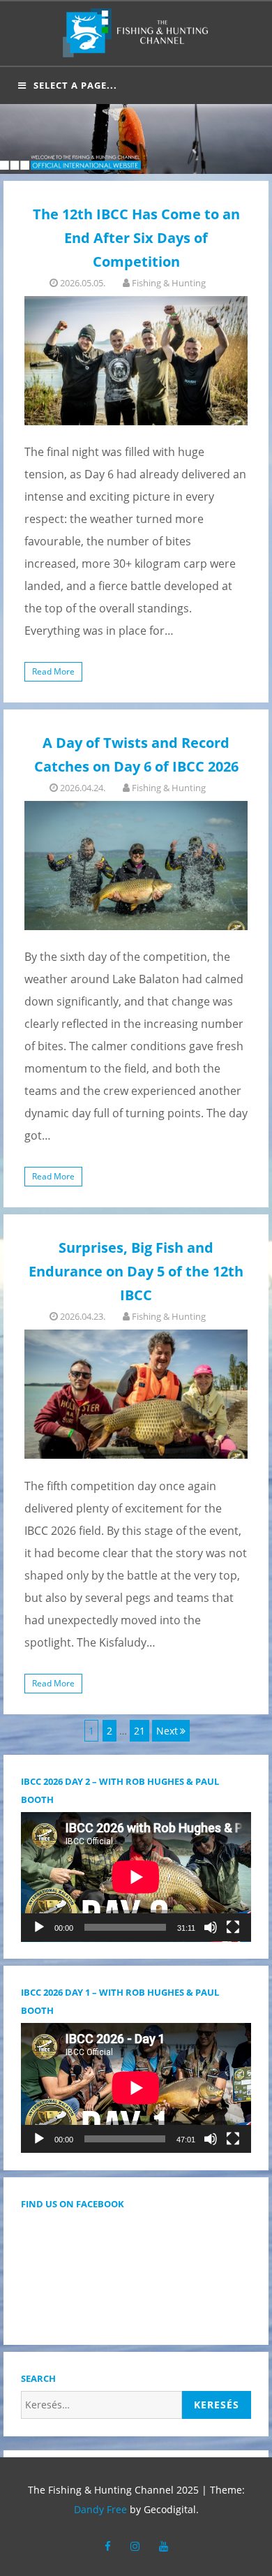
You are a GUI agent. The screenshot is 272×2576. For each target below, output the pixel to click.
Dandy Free (100, 2509)
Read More (53, 671)
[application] (136, 1877)
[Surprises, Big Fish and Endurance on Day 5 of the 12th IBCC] (136, 1394)
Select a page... (75, 85)
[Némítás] (211, 1927)
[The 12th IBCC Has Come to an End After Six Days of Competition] (136, 361)
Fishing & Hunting (169, 283)
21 (141, 1730)
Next (167, 1731)
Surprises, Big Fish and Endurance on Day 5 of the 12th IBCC (136, 1271)
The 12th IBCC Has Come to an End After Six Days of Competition (136, 238)
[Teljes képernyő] (233, 1927)
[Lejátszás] (39, 1927)
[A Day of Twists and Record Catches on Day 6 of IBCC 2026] (136, 866)
